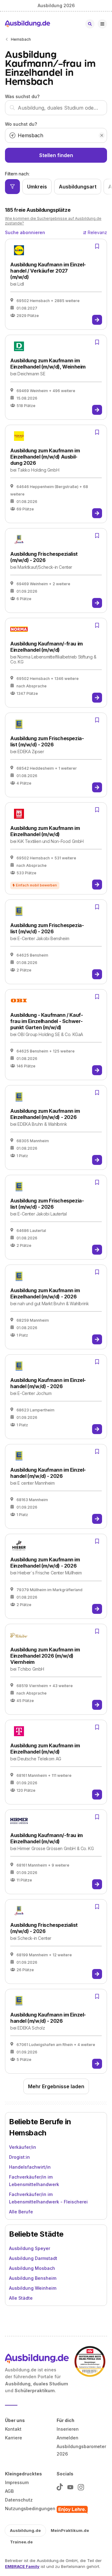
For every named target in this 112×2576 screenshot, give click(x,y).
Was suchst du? (22, 96)
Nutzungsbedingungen (30, 2508)
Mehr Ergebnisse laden (56, 2086)
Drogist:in (19, 2157)
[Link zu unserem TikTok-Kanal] (60, 2486)
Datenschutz (19, 2500)
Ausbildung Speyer (30, 2248)
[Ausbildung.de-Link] (28, 24)
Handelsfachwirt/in (30, 2167)
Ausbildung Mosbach (32, 2268)
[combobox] (56, 108)
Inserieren (68, 2429)
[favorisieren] (97, 246)
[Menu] (102, 24)
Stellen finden (56, 155)
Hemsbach (21, 39)
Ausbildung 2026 (56, 5)
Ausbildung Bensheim (33, 2278)
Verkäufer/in (23, 2147)
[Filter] (12, 187)
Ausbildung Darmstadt (33, 2258)
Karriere (14, 2438)
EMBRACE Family (22, 2566)
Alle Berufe (21, 2212)
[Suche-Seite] (90, 24)
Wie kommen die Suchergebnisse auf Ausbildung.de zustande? (53, 221)
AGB (9, 2491)
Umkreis (37, 187)
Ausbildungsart (78, 187)
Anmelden (68, 2438)
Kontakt (13, 2429)
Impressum (17, 2482)
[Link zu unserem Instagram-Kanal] (81, 2486)
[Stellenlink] (97, 320)
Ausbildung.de (25, 2530)
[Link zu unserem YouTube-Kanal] (70, 2486)
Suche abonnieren (25, 232)
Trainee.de (21, 2542)
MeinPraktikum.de (70, 2530)
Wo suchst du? (21, 124)
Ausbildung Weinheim (33, 2288)
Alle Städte (21, 2298)
